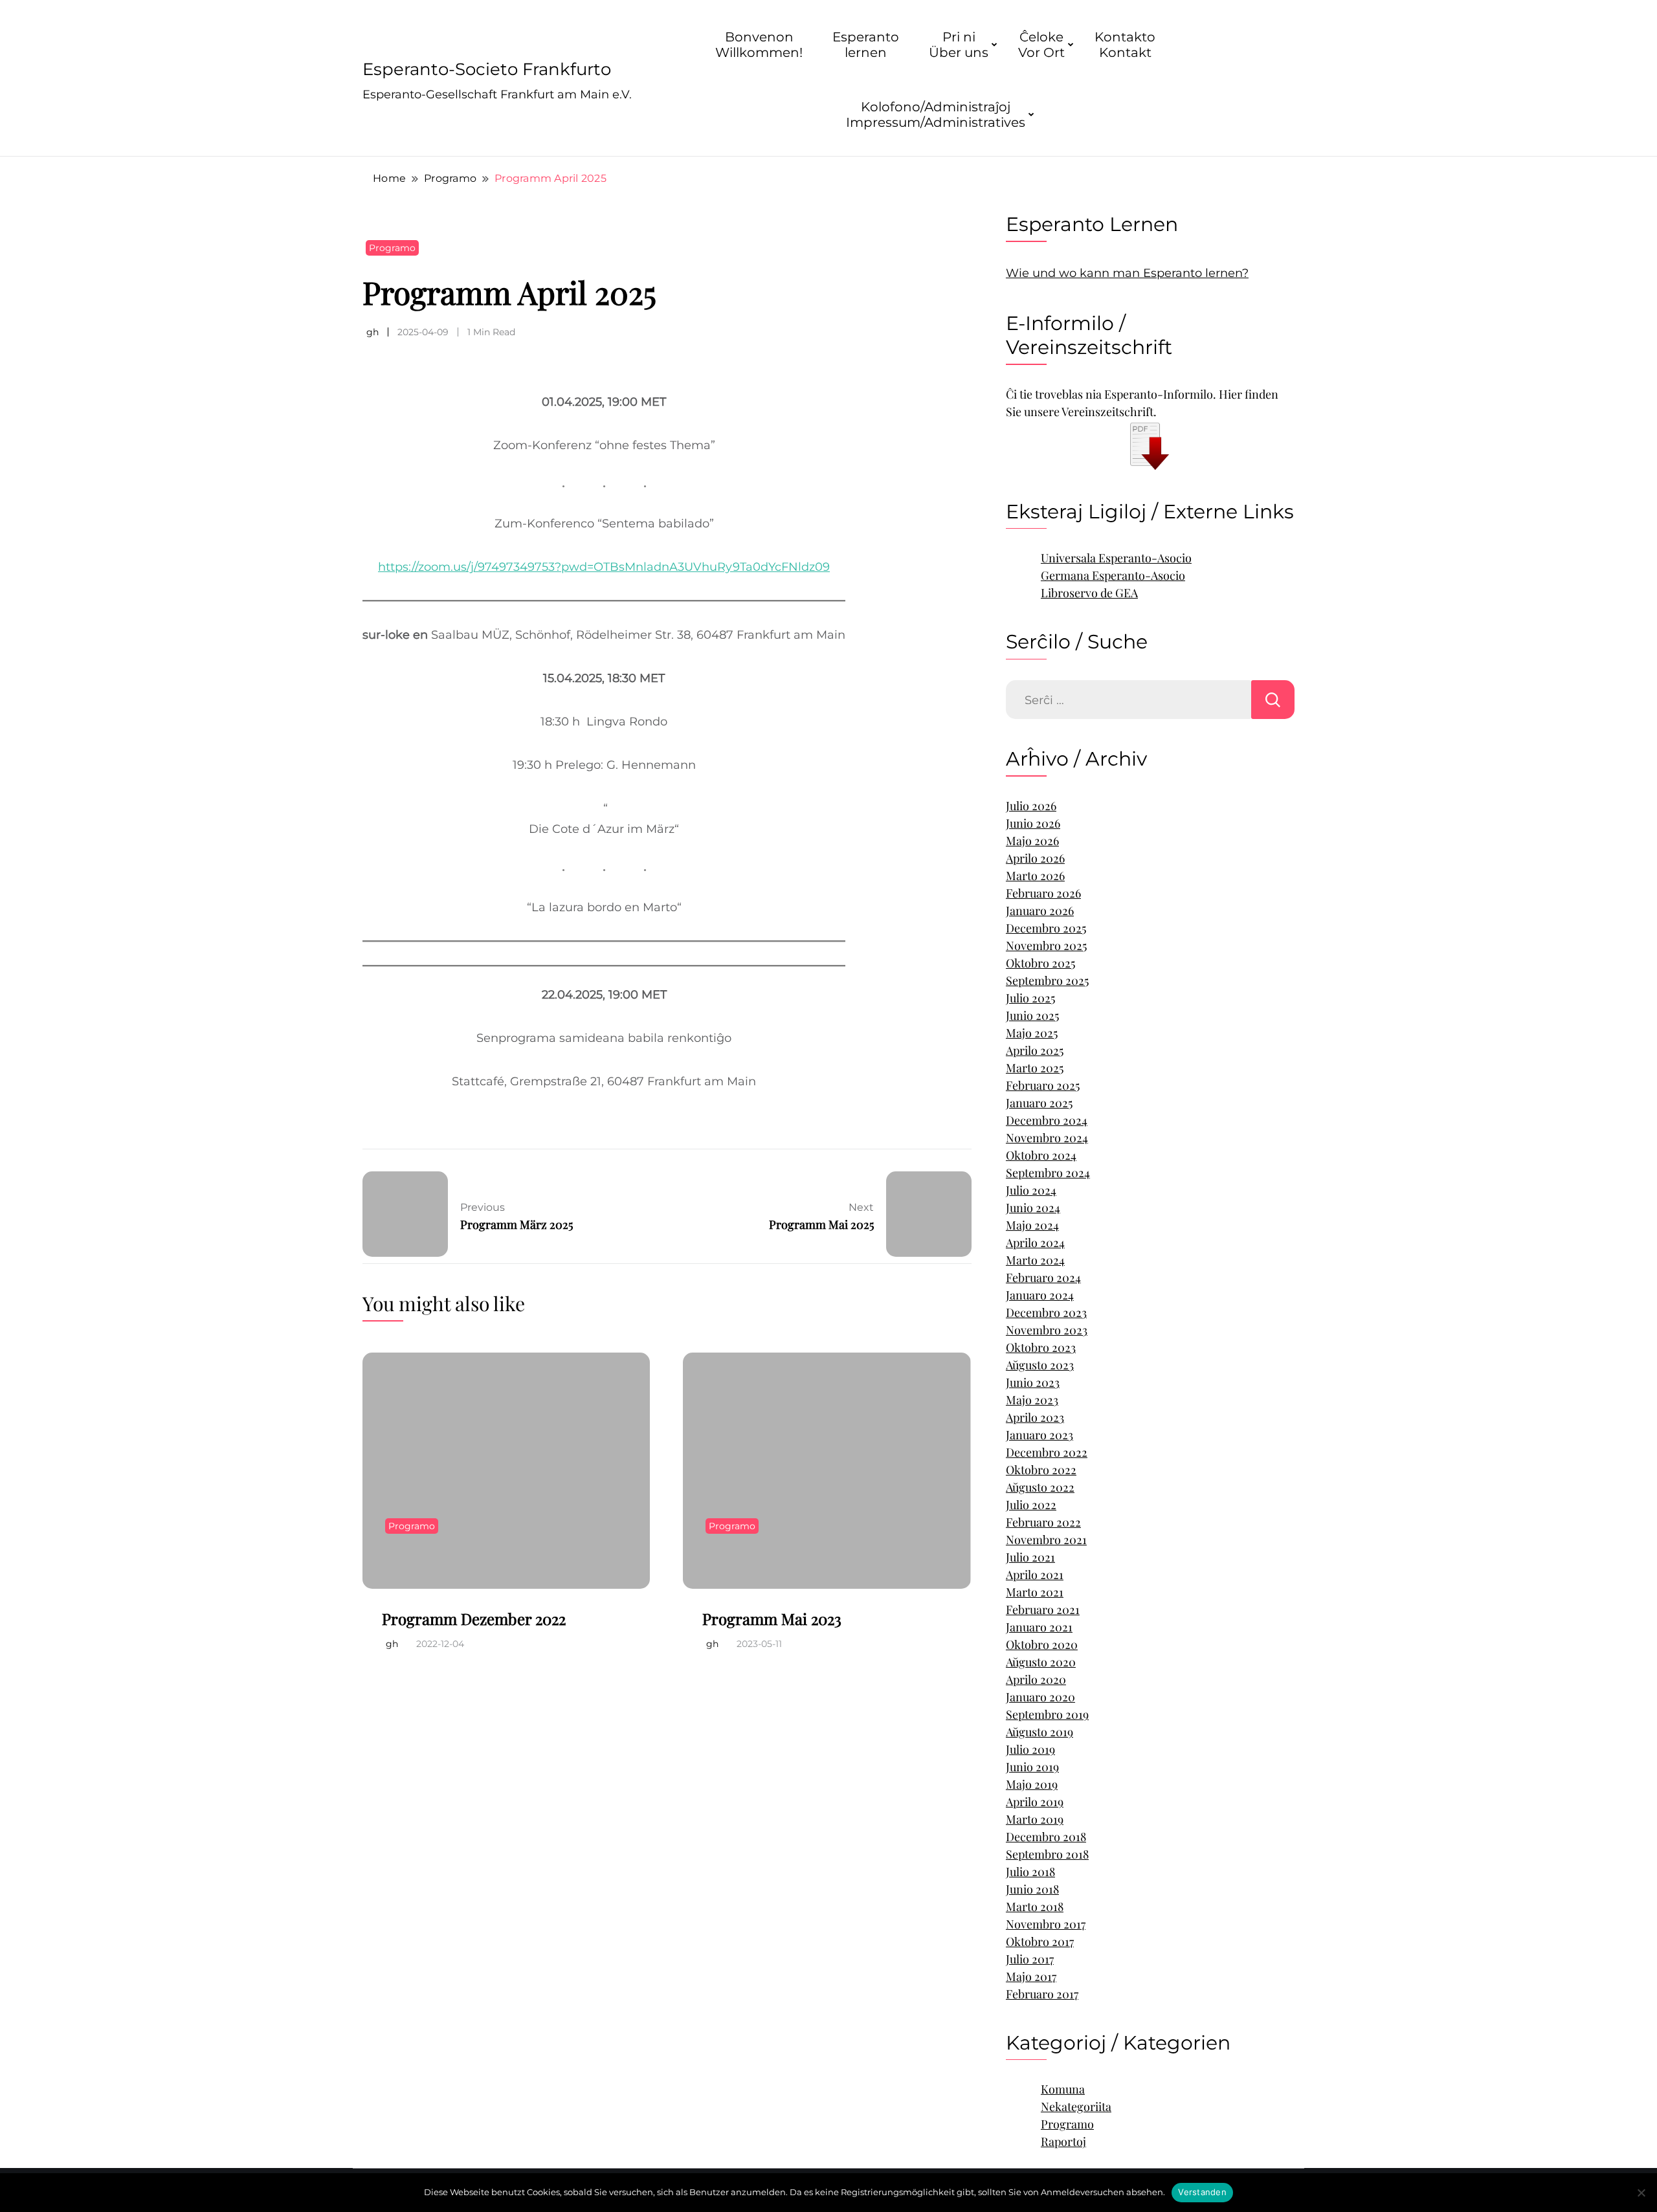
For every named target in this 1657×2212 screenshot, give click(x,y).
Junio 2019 (1032, 1767)
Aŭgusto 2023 (1040, 1365)
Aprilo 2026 (1035, 858)
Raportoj (1063, 2141)
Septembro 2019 (1047, 1714)
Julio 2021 (1030, 1557)
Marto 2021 (1035, 1592)
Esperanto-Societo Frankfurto (487, 69)
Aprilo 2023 (1035, 1417)
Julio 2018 (1030, 1872)
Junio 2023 (1033, 1382)
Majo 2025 (1032, 1033)
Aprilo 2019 (1035, 1802)
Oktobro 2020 (1042, 1644)
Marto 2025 (1035, 1068)
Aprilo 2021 (1035, 1575)
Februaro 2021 (1043, 1609)
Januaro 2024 (1040, 1295)
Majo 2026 (1032, 841)
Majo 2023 (1032, 1400)
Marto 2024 (1035, 1260)
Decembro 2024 (1047, 1120)
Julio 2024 (1031, 1190)
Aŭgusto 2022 (1040, 1487)
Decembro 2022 (1047, 1452)
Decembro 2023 (1046, 1312)
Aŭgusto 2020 (1041, 1662)
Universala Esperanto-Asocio (1116, 558)
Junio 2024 (1033, 1208)
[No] (1641, 2193)
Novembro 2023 (1047, 1330)
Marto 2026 (1035, 876)
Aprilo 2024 (1035, 1243)
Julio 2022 (1031, 1505)
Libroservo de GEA (1089, 593)
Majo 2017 (1031, 1976)
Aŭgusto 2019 (1040, 1732)
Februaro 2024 (1043, 1277)
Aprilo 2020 (1036, 1679)
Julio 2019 (1030, 1749)
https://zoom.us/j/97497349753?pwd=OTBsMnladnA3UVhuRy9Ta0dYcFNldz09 (604, 567)
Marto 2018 (1035, 1907)
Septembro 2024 (1048, 1173)
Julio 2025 (1030, 998)
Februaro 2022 (1043, 1522)
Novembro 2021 (1046, 1540)
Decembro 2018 (1046, 1837)
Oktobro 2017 (1040, 1941)
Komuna (1063, 2089)
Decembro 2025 (1046, 928)
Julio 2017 (1030, 1959)
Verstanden (1202, 2192)
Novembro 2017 (1046, 1924)
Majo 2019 (1032, 1784)
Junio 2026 (1033, 823)
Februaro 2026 (1043, 893)
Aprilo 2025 (1035, 1050)
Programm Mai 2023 (772, 1619)
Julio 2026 (1031, 806)
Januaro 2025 (1039, 1103)
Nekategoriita (1076, 2107)
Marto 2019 (1035, 1819)
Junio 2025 (1032, 1015)
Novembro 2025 (1046, 946)
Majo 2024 (1032, 1225)
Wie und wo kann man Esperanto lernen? (1127, 273)
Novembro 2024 (1047, 1138)
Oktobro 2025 (1040, 963)
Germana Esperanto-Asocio (1113, 575)
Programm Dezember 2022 (474, 1619)
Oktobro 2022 (1041, 1470)
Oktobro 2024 (1041, 1155)
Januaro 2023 (1040, 1435)
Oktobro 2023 (1041, 1347)
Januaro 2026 (1040, 911)
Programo (392, 248)
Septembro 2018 (1047, 1854)
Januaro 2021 (1039, 1627)
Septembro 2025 (1047, 980)
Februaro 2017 (1042, 1994)
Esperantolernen (866, 45)
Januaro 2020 (1040, 1697)
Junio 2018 (1032, 1889)
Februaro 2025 (1043, 1085)
